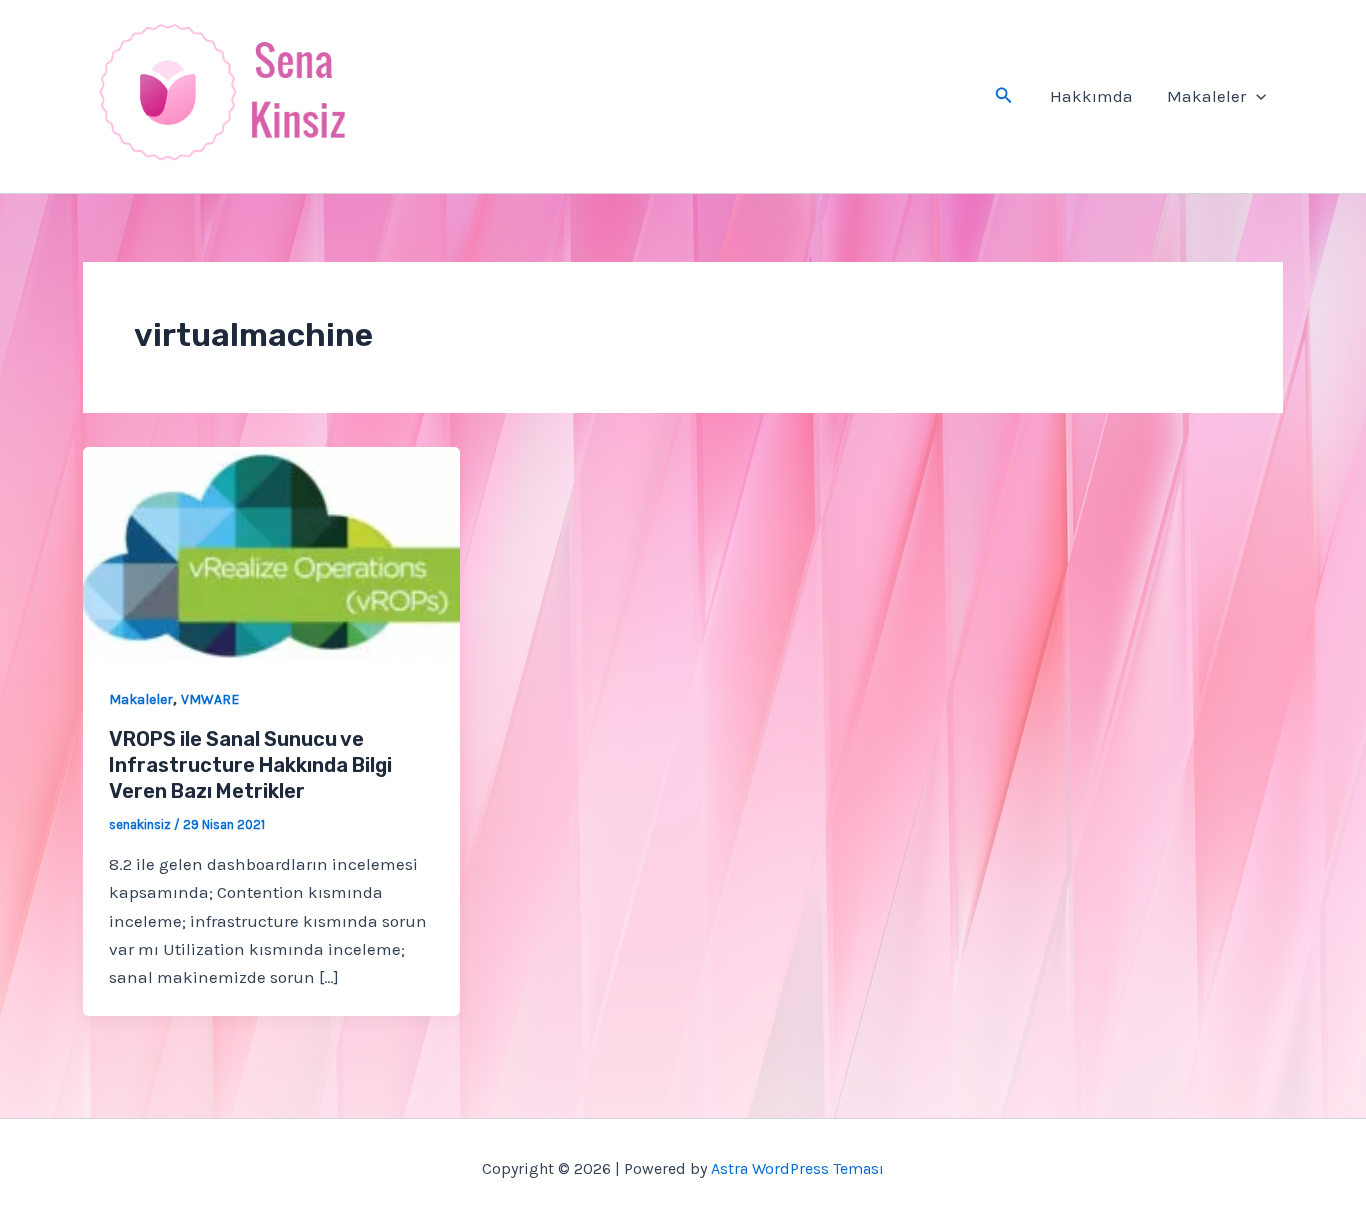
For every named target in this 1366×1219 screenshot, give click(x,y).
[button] (1004, 96)
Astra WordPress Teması (797, 1168)
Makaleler (1206, 96)
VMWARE (210, 699)
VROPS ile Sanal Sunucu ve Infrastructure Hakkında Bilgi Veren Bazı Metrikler (250, 765)
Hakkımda (1091, 96)
